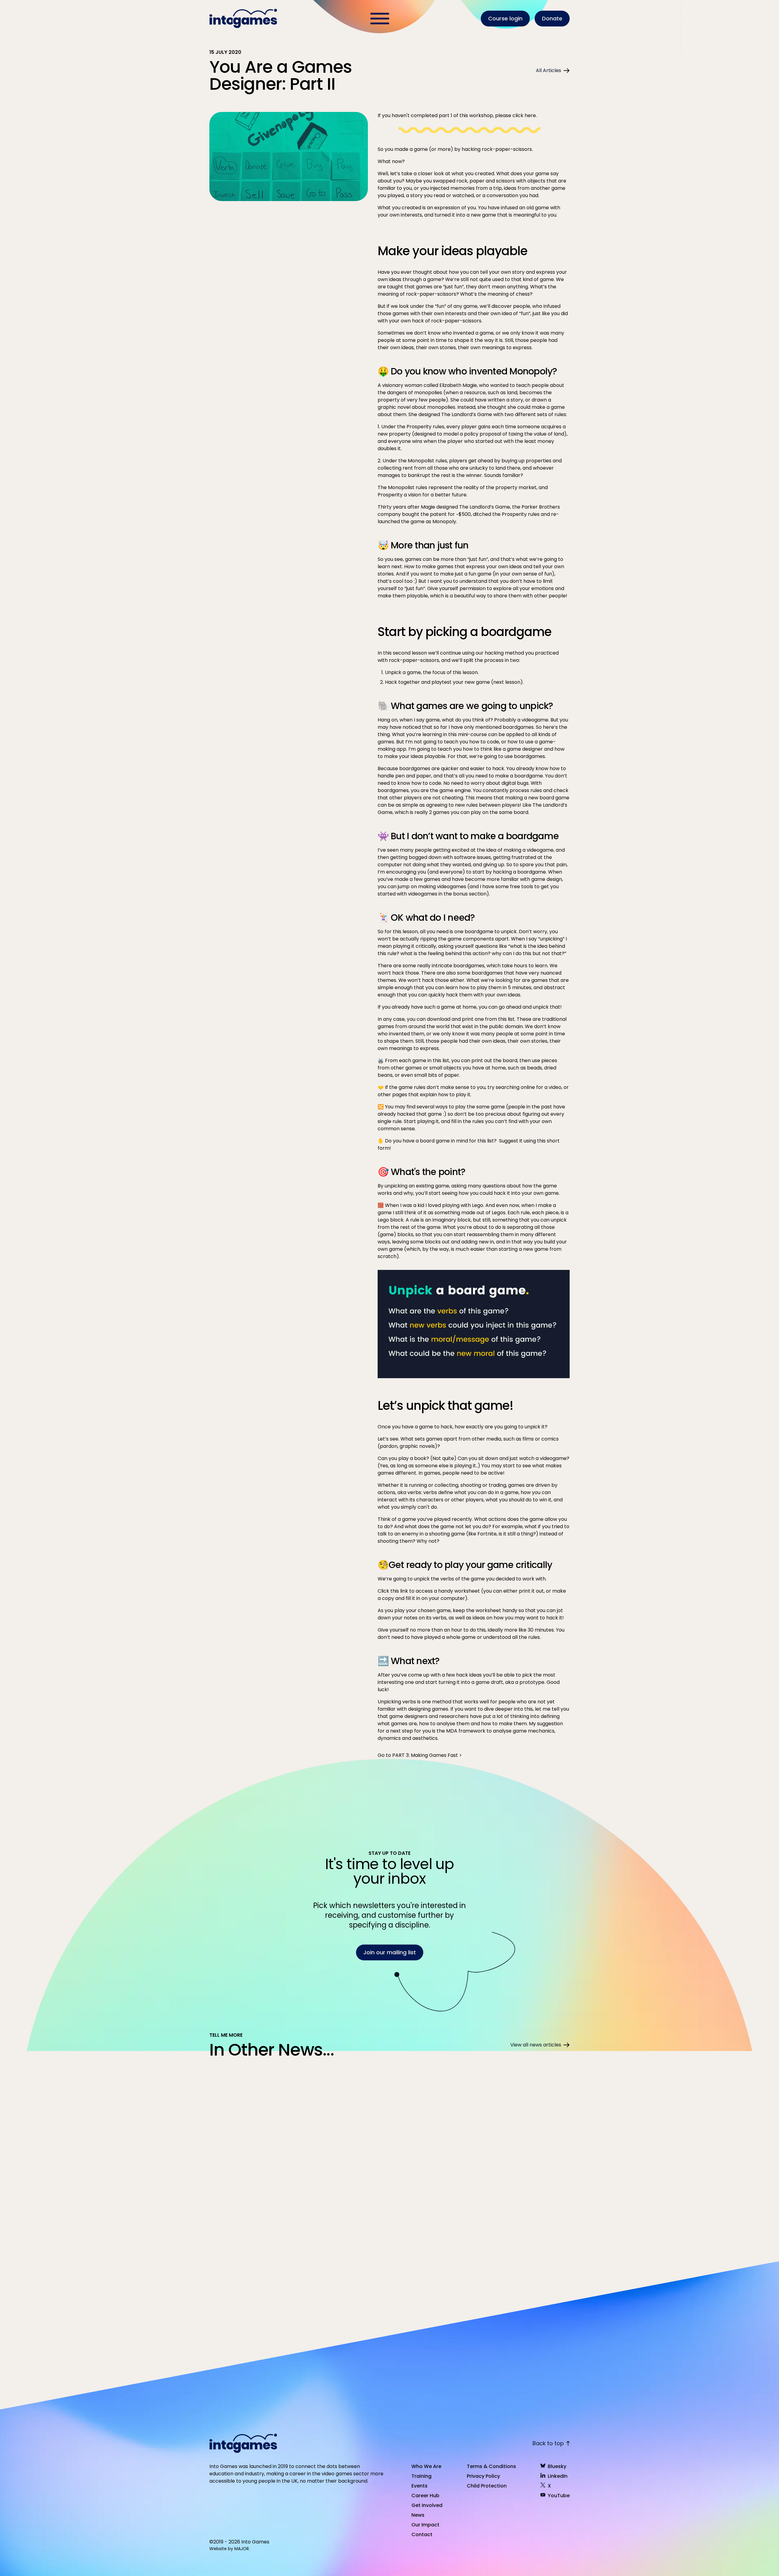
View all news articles (536, 2045)
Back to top (548, 2443)
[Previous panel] (132, 2246)
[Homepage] (244, 19)
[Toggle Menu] (380, 19)
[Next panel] (154, 2246)
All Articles (548, 70)
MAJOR (242, 2549)
